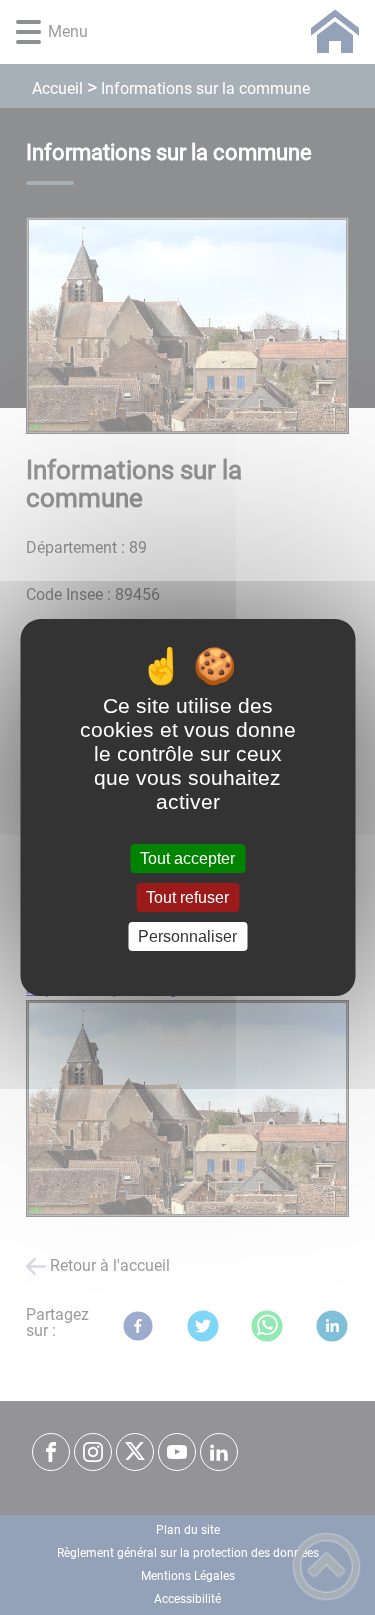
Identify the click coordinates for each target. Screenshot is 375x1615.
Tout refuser (187, 897)
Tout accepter (187, 858)
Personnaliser (187, 936)
